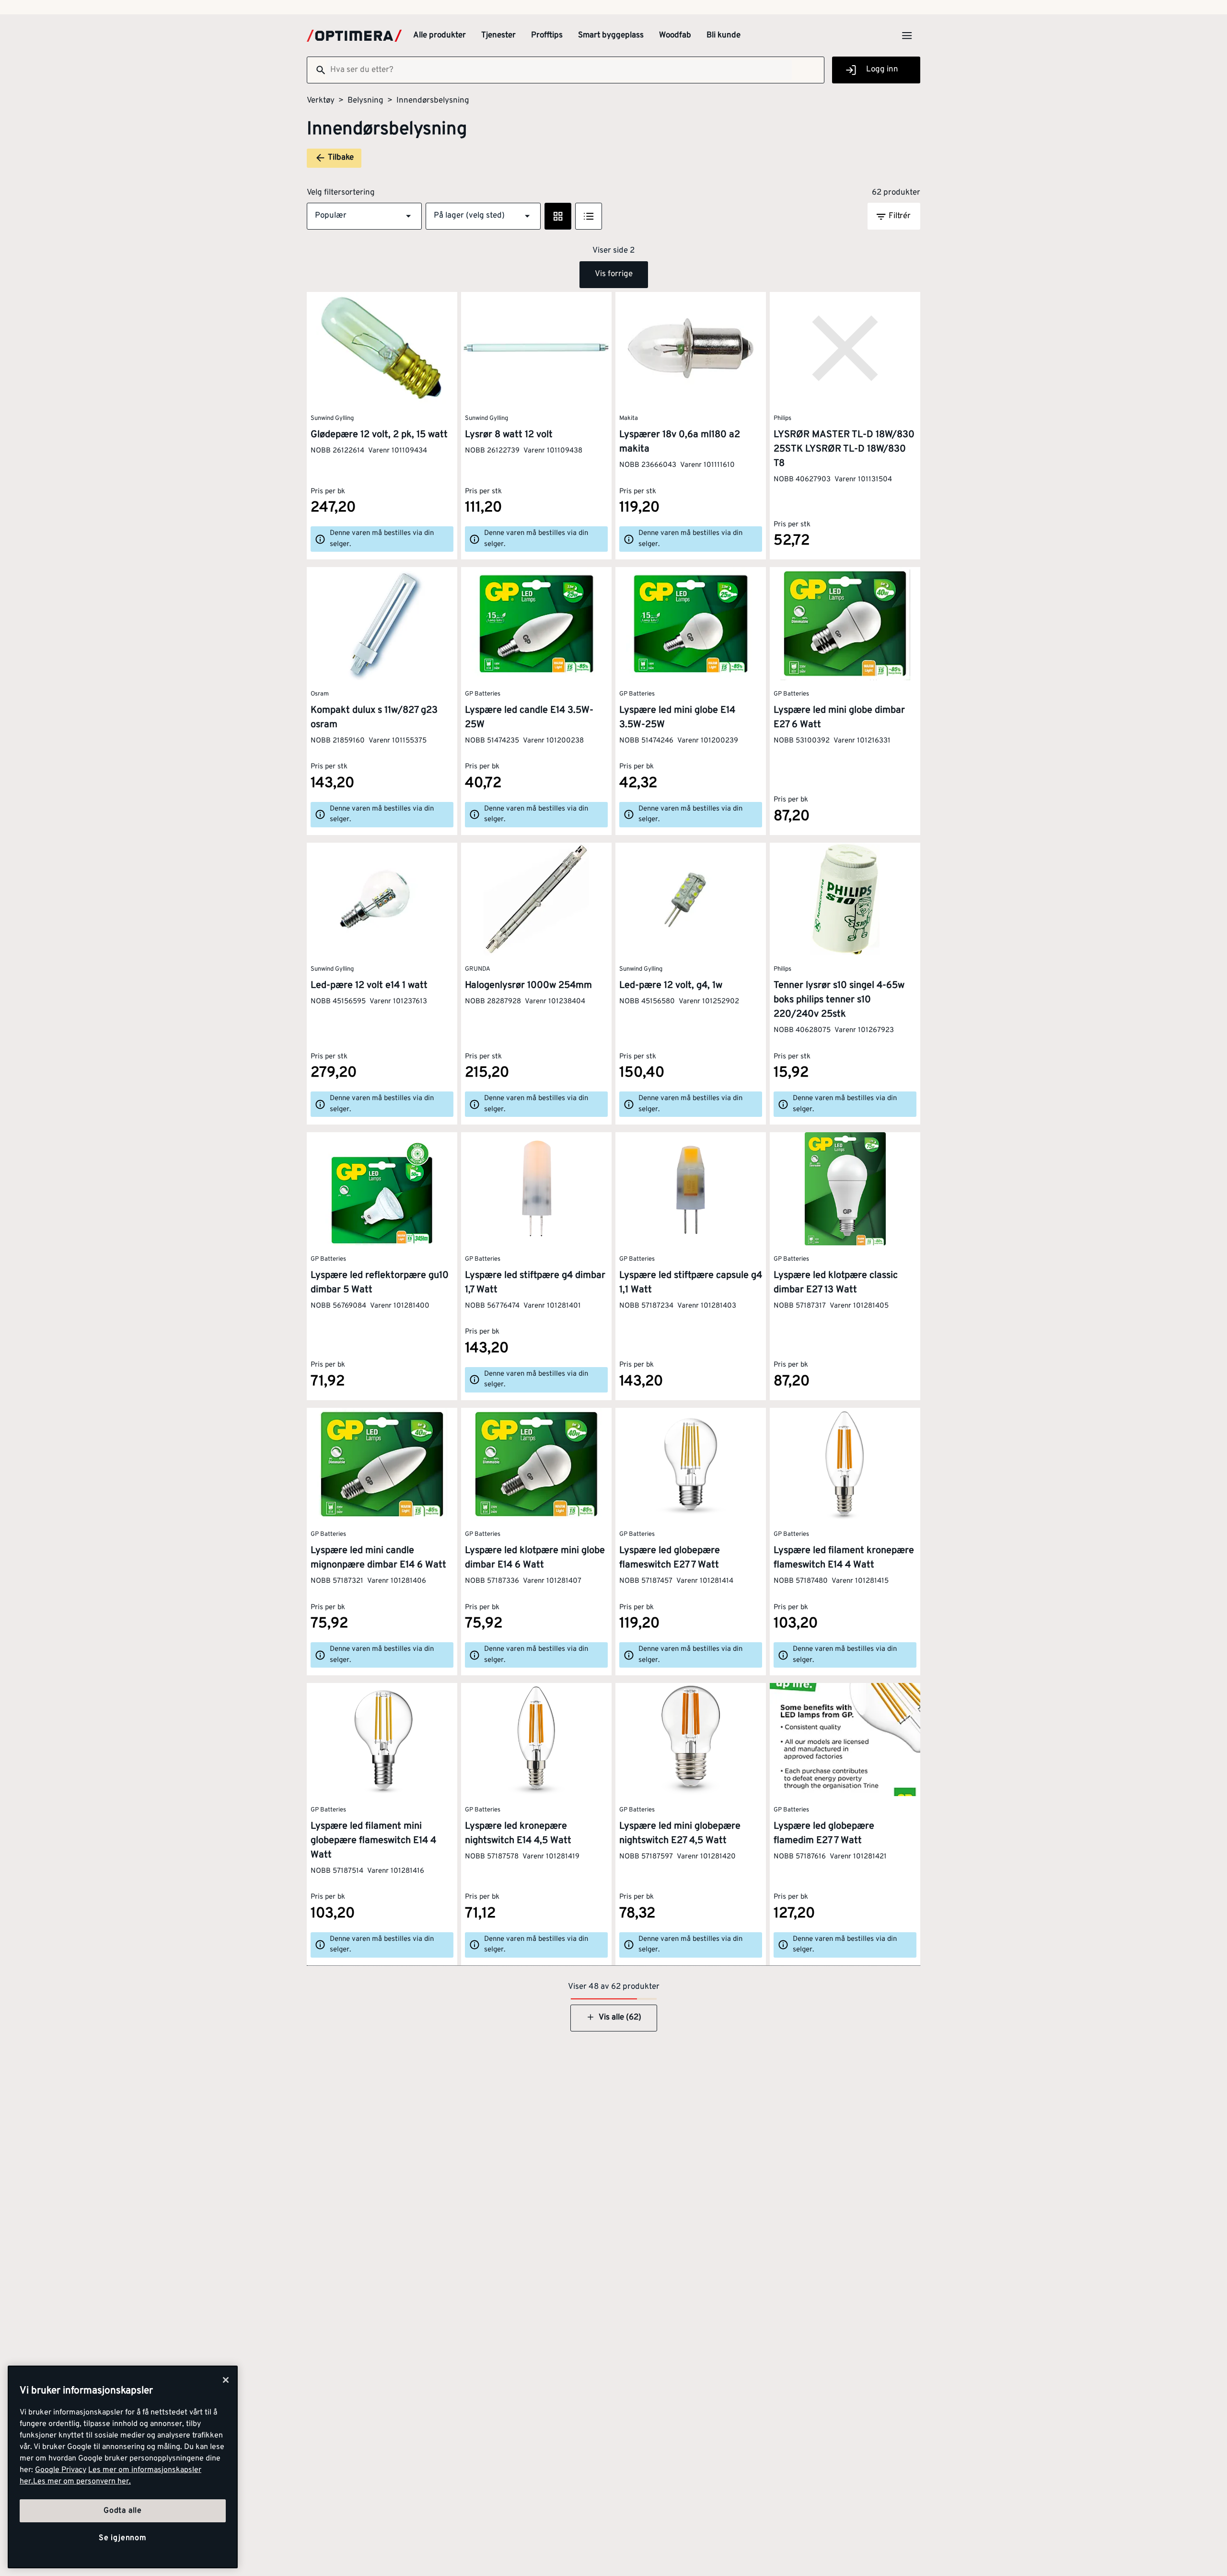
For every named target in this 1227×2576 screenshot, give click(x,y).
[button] (364, 216)
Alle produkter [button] (440, 35)
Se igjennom (123, 2538)
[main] (123, 2467)
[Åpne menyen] (907, 35)
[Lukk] (226, 2380)
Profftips (547, 35)
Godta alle (123, 2511)
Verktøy (321, 101)
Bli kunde (723, 35)
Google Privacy (61, 2470)
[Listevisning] (589, 216)
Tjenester (498, 35)
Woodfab (675, 35)
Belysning (365, 101)
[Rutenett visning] (558, 216)
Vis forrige (614, 274)
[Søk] (317, 70)
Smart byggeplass (611, 35)
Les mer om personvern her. (82, 2482)
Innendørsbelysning (433, 101)
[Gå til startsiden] (354, 36)
